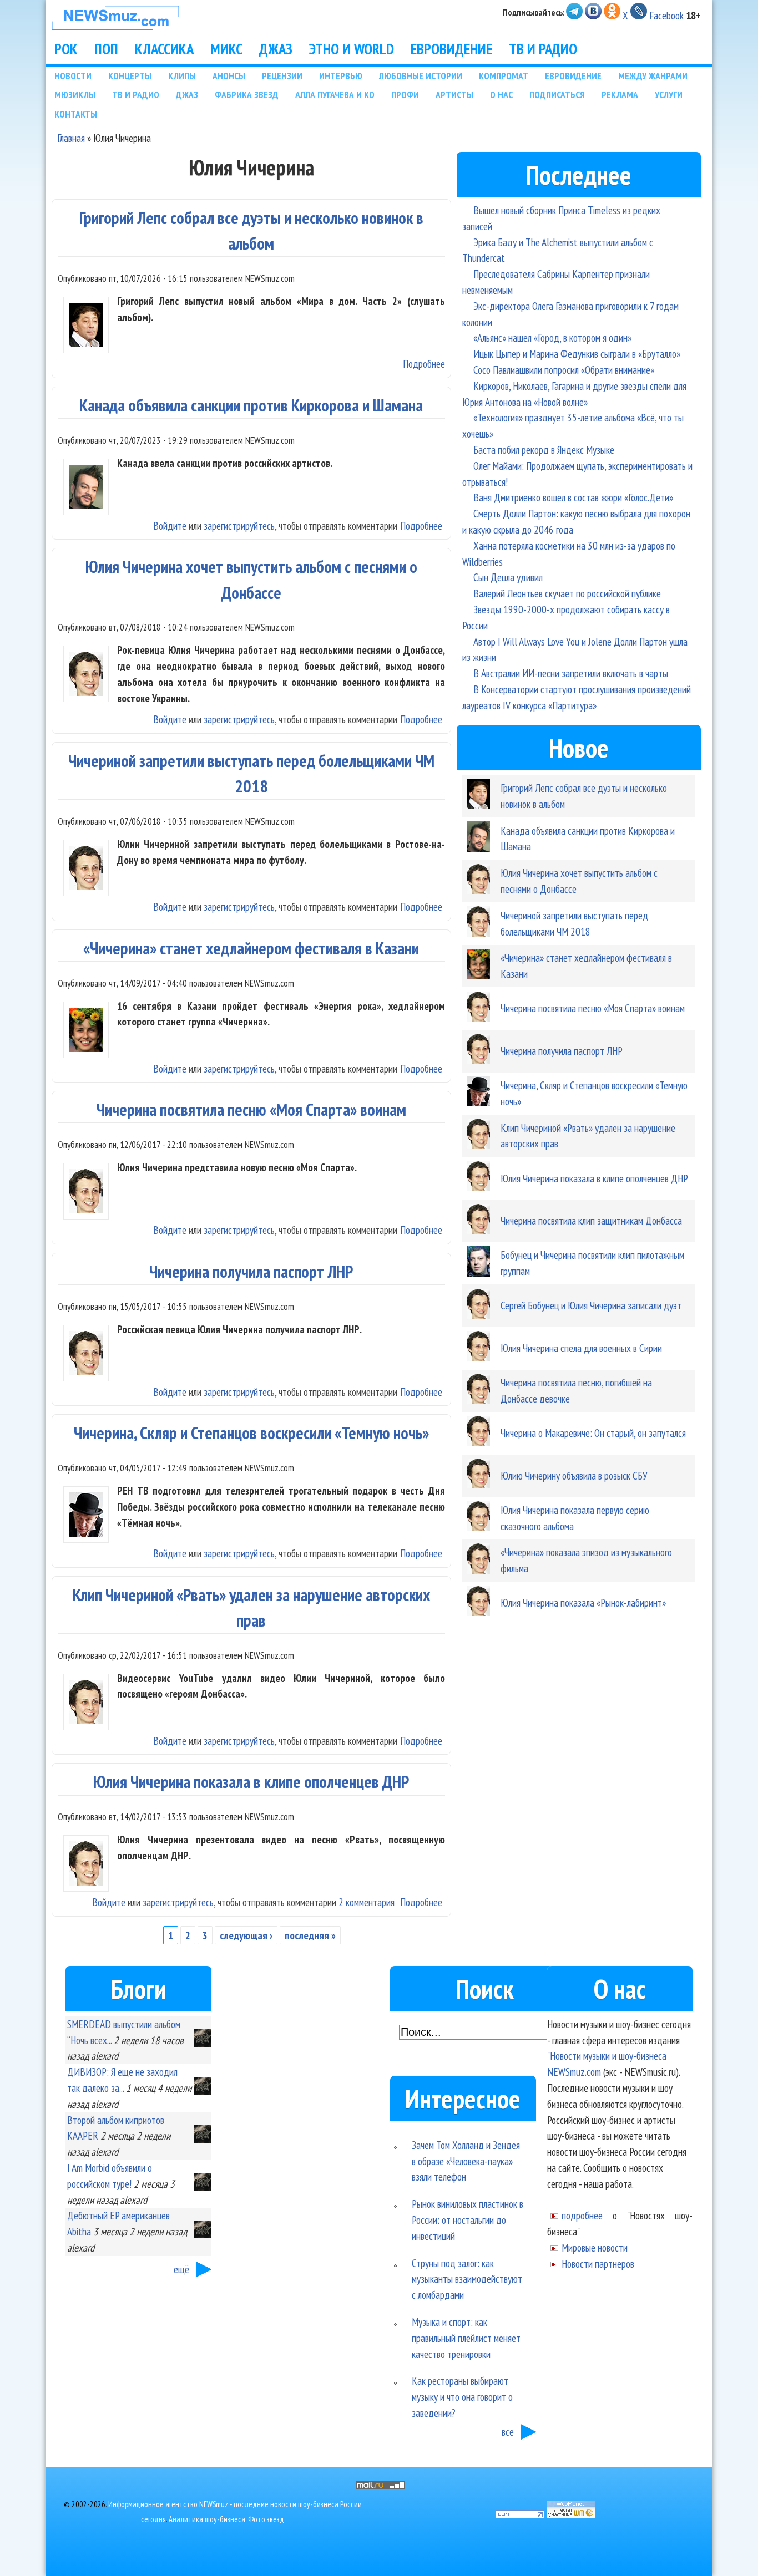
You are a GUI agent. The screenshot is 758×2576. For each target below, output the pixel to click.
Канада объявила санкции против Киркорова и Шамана (251, 405)
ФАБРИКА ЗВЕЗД (247, 95)
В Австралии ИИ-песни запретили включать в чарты (571, 673)
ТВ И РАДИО (543, 49)
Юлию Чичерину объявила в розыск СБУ (574, 1475)
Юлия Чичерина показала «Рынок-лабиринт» (583, 1602)
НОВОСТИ (73, 76)
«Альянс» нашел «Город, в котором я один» (552, 337)
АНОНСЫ (229, 76)
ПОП (106, 49)
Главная (71, 138)
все (508, 2432)
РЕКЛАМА (620, 95)
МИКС (226, 49)
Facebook (666, 15)
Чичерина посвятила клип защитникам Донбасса (591, 1220)
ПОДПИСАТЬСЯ (557, 95)
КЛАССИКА (164, 49)
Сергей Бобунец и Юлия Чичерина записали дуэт (591, 1305)
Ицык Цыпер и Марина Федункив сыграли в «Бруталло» (577, 354)
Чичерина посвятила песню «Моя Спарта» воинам (251, 1109)
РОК (66, 49)
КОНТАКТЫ (76, 114)
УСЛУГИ (669, 95)
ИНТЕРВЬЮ (341, 76)
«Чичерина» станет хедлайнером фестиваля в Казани (251, 948)
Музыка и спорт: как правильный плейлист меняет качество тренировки (466, 2338)
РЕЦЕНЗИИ (282, 76)
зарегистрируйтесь (239, 525)
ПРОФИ (405, 95)
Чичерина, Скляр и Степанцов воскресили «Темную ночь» (251, 1433)
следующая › (246, 1935)
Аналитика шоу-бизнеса (207, 2519)
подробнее (582, 2215)
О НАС (501, 95)
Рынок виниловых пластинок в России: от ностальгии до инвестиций (468, 2220)
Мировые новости (595, 2247)
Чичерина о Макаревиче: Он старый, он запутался (593, 1433)
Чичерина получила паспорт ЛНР (251, 1271)
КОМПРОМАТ (504, 76)
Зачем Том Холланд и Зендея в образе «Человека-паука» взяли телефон (466, 2161)
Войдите (170, 525)
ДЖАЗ (276, 49)
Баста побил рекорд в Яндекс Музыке (544, 449)
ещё (181, 2269)
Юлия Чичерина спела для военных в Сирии (581, 1348)
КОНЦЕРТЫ (130, 76)
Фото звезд (266, 2519)
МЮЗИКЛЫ (75, 95)
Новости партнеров (598, 2263)
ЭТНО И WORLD (352, 49)
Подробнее (424, 364)
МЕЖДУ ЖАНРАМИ (653, 76)
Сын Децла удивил (508, 577)
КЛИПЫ (182, 76)
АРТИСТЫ (454, 95)
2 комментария (367, 1902)
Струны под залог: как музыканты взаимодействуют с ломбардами (467, 2279)
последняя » (310, 1935)
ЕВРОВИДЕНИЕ (451, 49)
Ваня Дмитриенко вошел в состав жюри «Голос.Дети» (573, 497)
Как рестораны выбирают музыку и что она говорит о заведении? (462, 2397)
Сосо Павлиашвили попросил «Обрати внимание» (564, 370)
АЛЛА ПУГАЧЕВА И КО (335, 95)
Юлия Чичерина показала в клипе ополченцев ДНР (251, 1782)
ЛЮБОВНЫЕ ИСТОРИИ (421, 76)
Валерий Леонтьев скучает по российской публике (567, 593)
